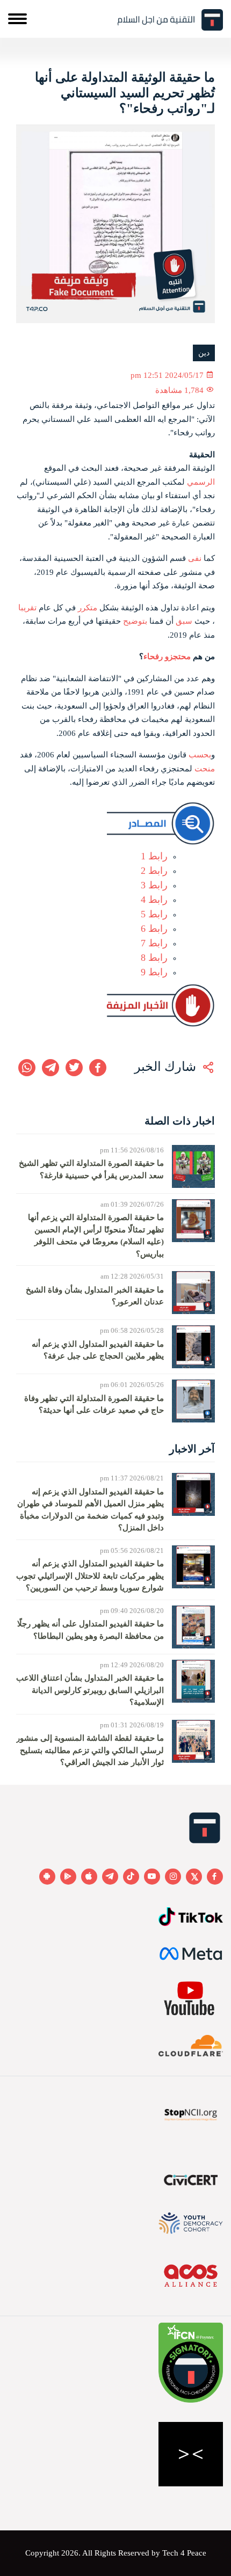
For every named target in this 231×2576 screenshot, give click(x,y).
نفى (195, 558)
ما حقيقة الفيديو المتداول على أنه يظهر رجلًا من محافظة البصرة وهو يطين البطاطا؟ (91, 1630)
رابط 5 (154, 914)
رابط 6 (154, 929)
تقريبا (27, 608)
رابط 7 (154, 943)
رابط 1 (154, 856)
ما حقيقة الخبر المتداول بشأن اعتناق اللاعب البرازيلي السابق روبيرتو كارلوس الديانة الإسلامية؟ (90, 1690)
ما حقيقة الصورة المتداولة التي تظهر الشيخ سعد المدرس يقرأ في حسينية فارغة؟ (91, 1169)
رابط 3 (154, 885)
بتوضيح (135, 621)
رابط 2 (154, 871)
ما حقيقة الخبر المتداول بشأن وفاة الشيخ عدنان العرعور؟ (95, 1296)
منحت (205, 769)
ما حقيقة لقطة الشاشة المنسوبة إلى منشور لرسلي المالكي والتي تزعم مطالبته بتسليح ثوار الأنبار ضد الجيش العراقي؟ (90, 1750)
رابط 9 (154, 972)
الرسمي (201, 482)
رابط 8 (154, 958)
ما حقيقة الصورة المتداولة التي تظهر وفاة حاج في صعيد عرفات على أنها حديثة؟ (94, 1404)
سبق (184, 621)
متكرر (88, 608)
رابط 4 (154, 900)
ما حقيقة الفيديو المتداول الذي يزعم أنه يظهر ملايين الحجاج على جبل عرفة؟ (98, 1350)
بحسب (200, 755)
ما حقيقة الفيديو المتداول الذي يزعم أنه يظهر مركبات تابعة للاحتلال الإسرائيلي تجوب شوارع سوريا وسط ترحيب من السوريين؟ (90, 1576)
